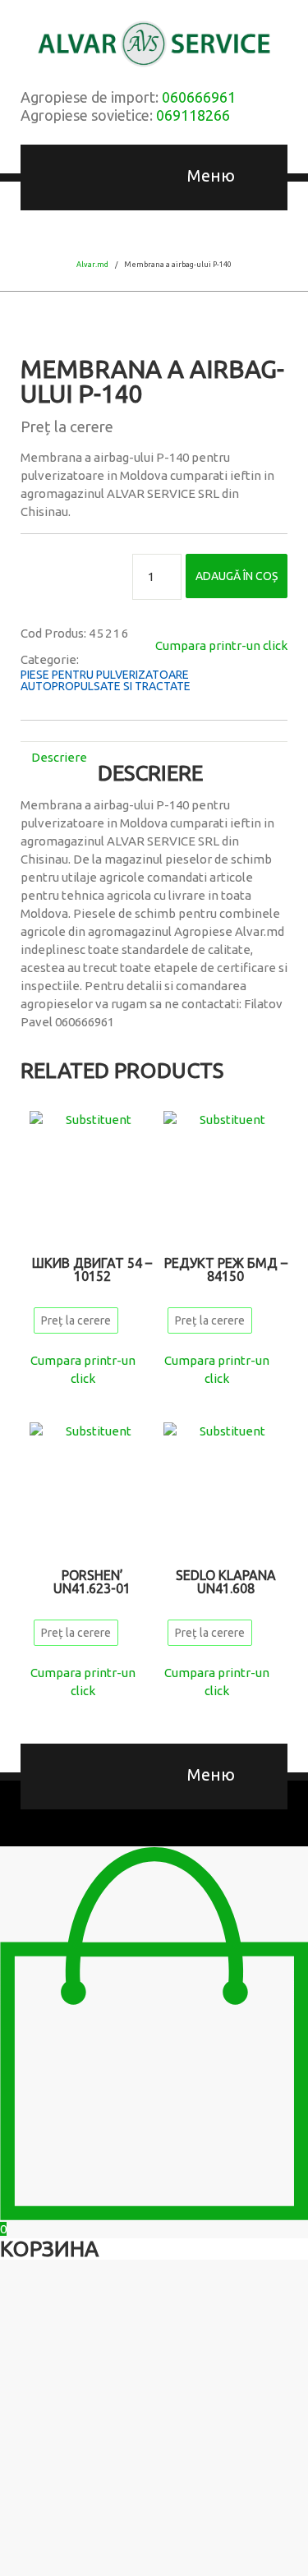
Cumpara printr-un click (221, 645)
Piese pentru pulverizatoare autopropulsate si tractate (106, 680)
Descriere (59, 757)
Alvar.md (92, 265)
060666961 (199, 97)
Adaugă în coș (237, 576)
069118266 (193, 115)
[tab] (59, 757)
